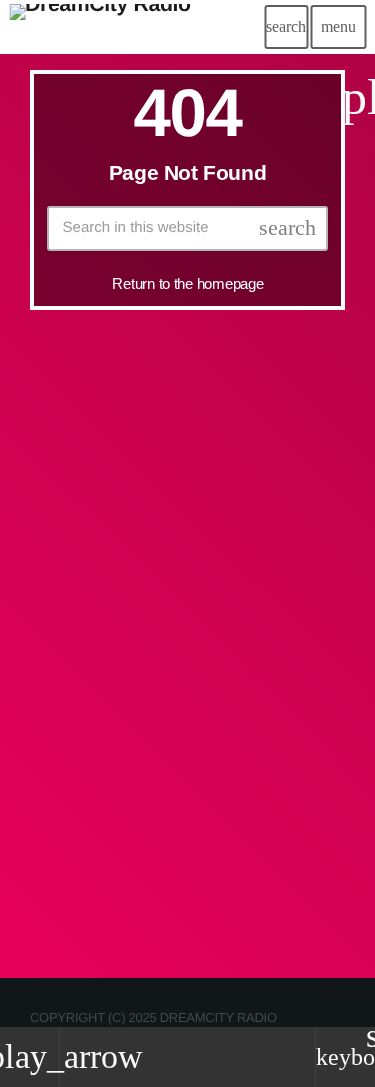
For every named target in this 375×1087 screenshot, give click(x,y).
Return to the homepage (187, 283)
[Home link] (100, 27)
